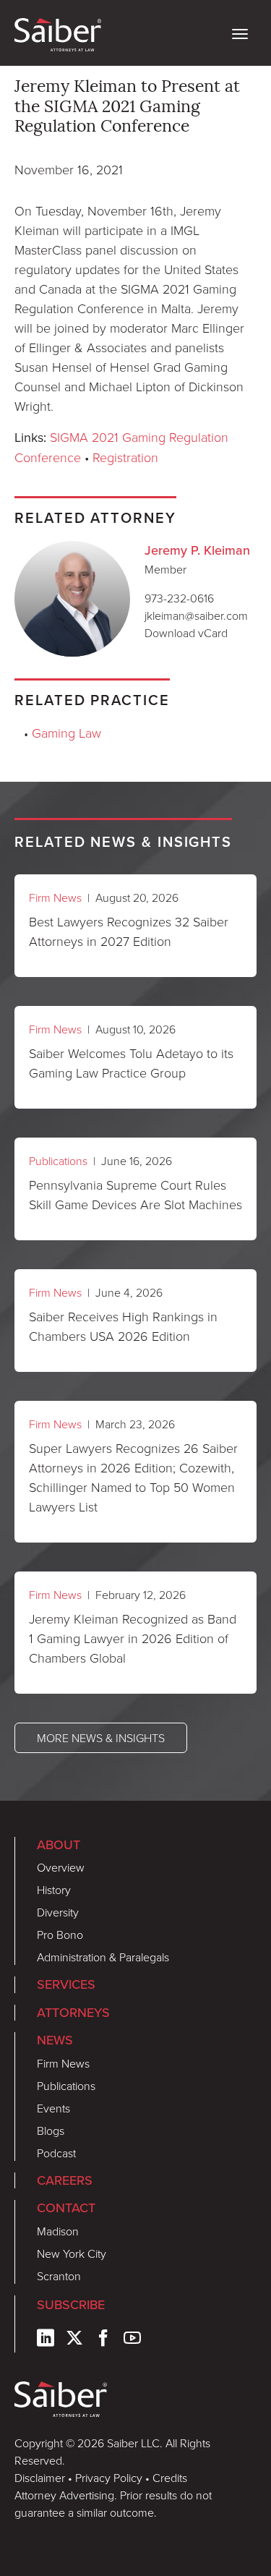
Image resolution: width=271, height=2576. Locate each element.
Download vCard (186, 633)
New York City (72, 2253)
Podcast (56, 2153)
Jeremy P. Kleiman (197, 550)
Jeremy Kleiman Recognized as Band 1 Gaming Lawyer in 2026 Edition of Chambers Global (133, 1638)
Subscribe (71, 2305)
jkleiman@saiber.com (196, 615)
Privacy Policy (109, 2478)
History (54, 1890)
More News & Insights (101, 1738)
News (55, 2040)
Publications (58, 1161)
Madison (58, 2231)
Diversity (58, 1912)
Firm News (55, 897)
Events (53, 2108)
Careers (65, 2180)
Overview (61, 1867)
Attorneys (73, 2013)
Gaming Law (66, 733)
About (59, 1845)
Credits (170, 2478)
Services (66, 1984)
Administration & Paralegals (103, 1957)
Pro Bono (60, 1935)
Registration (125, 457)
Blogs (51, 2131)
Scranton (59, 2276)
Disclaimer (40, 2478)
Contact (66, 2208)
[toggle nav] (240, 33)
